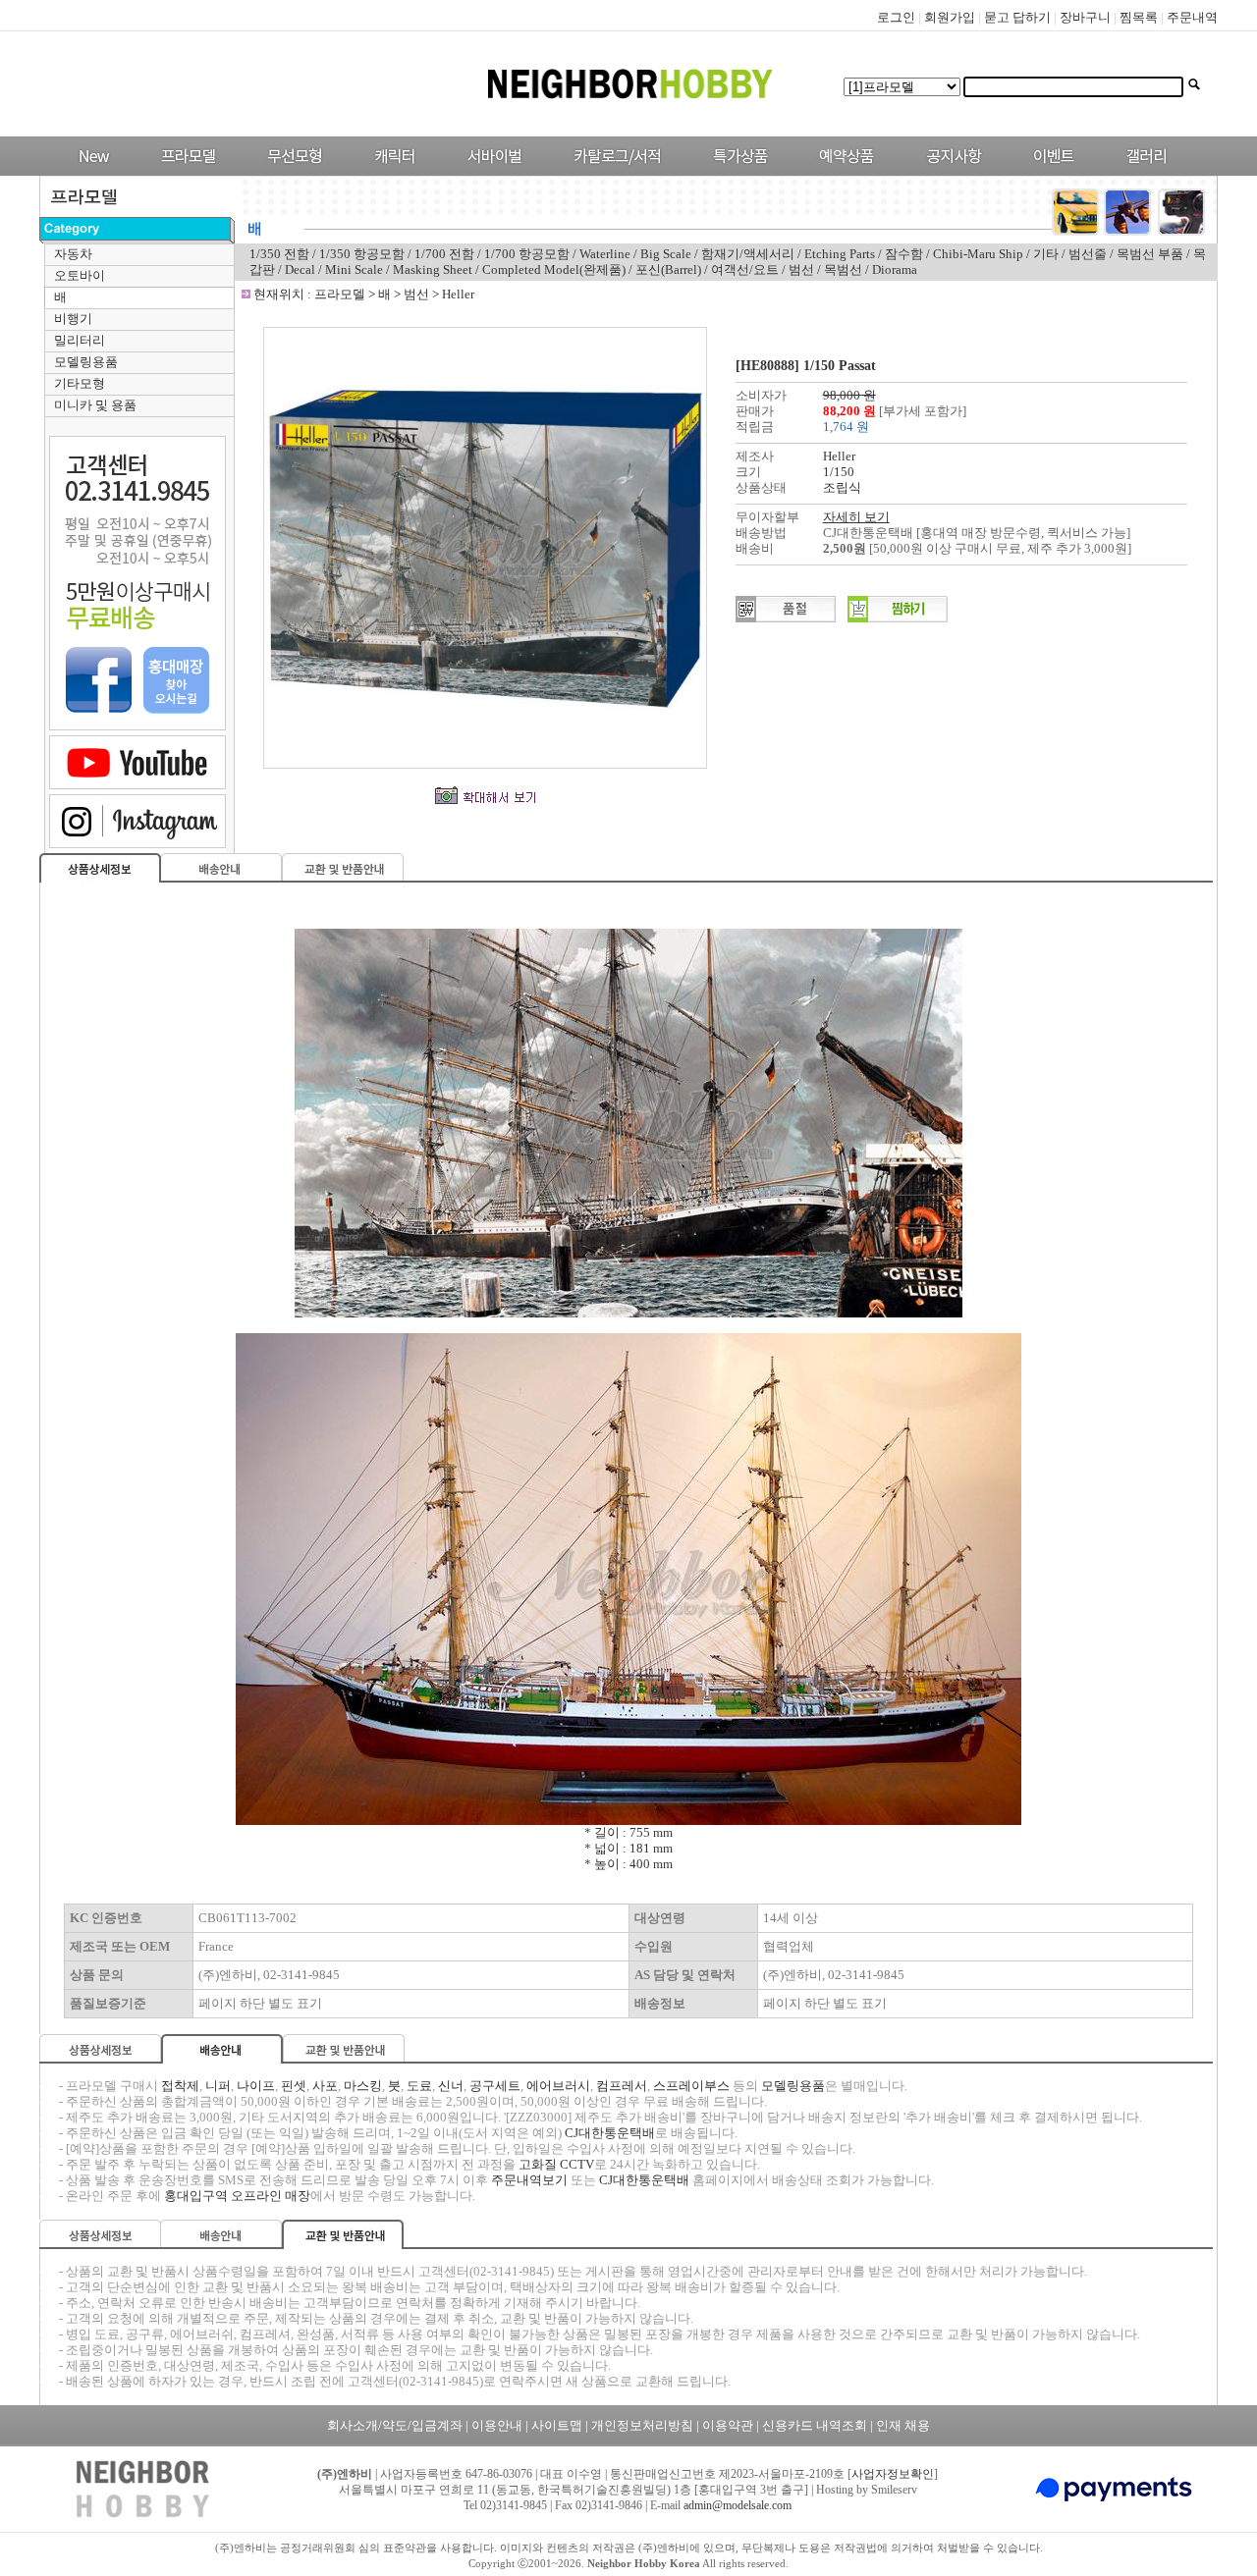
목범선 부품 (1150, 254)
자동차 (73, 254)
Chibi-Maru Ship (978, 254)
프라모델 (341, 294)
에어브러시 (558, 2086)
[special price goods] (735, 171)
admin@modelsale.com (738, 2505)
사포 (325, 2086)
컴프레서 (622, 2086)
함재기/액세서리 (748, 254)
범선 (801, 269)
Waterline (605, 254)
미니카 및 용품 (95, 405)
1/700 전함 (444, 254)
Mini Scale (354, 269)
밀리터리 (80, 340)
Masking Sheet (434, 269)
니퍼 (218, 2086)
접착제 (180, 2086)
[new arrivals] (93, 171)
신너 (451, 2086)
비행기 (73, 319)
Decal (300, 269)
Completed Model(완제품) (555, 269)
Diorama (895, 269)
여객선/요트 (745, 269)
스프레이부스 (691, 2086)
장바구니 (1085, 17)
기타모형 (80, 383)
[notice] (949, 171)
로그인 (896, 17)
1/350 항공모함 (362, 254)
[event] (1056, 171)
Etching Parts (840, 254)
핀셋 (294, 2086)
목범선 (843, 269)
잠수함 (904, 254)
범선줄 (1088, 254)
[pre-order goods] (842, 171)
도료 (419, 2086)
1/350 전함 (279, 254)
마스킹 (363, 2086)
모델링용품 (86, 362)
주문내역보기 (529, 2180)
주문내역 (1192, 17)
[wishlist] (898, 618)
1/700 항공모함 (527, 254)
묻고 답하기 (1017, 17)
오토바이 (80, 275)
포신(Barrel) (668, 269)
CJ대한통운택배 (610, 2133)
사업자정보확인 (893, 2474)
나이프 (256, 2086)
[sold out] (786, 618)
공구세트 (495, 2086)
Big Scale (666, 254)
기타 (1046, 254)
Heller (458, 294)
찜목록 (1139, 17)
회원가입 (950, 17)
